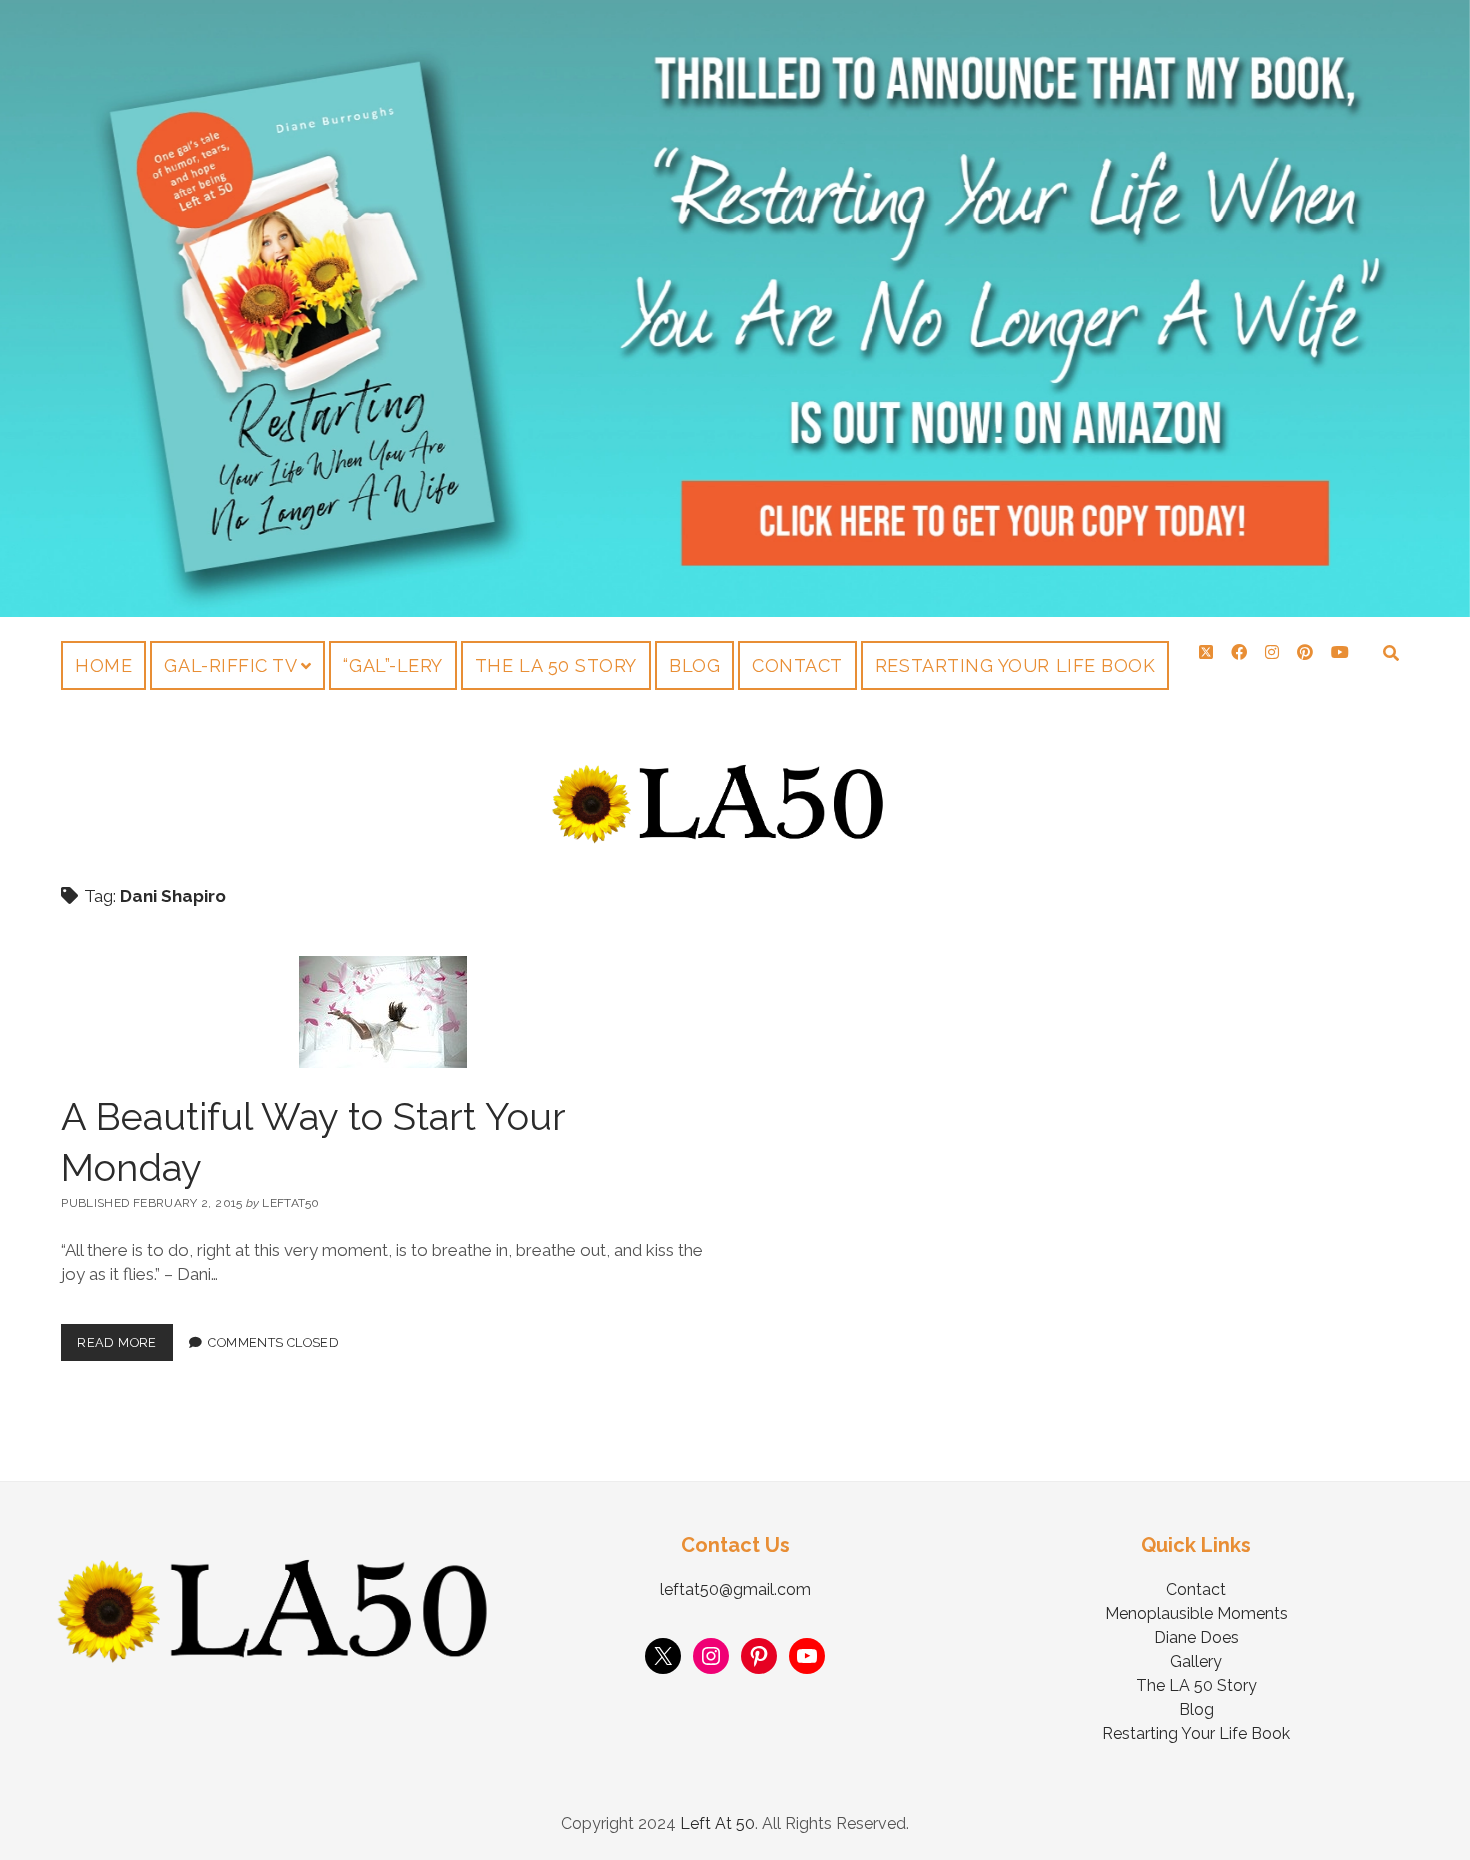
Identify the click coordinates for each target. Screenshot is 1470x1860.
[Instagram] (711, 1656)
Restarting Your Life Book (1015, 665)
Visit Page (735, 308)
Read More (124, 1337)
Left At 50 (717, 1823)
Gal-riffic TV (230, 665)
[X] (663, 1656)
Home (103, 665)
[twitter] (1206, 652)
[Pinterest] (759, 1656)
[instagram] (1272, 652)
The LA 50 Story (556, 665)
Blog (694, 665)
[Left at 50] (718, 838)
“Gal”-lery (392, 665)
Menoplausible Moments (1196, 1613)
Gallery (1196, 1661)
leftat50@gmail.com (735, 1589)
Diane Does (1196, 1637)
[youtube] (1340, 652)
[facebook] (1239, 652)
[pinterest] (1305, 652)
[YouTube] (807, 1656)
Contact (797, 665)
